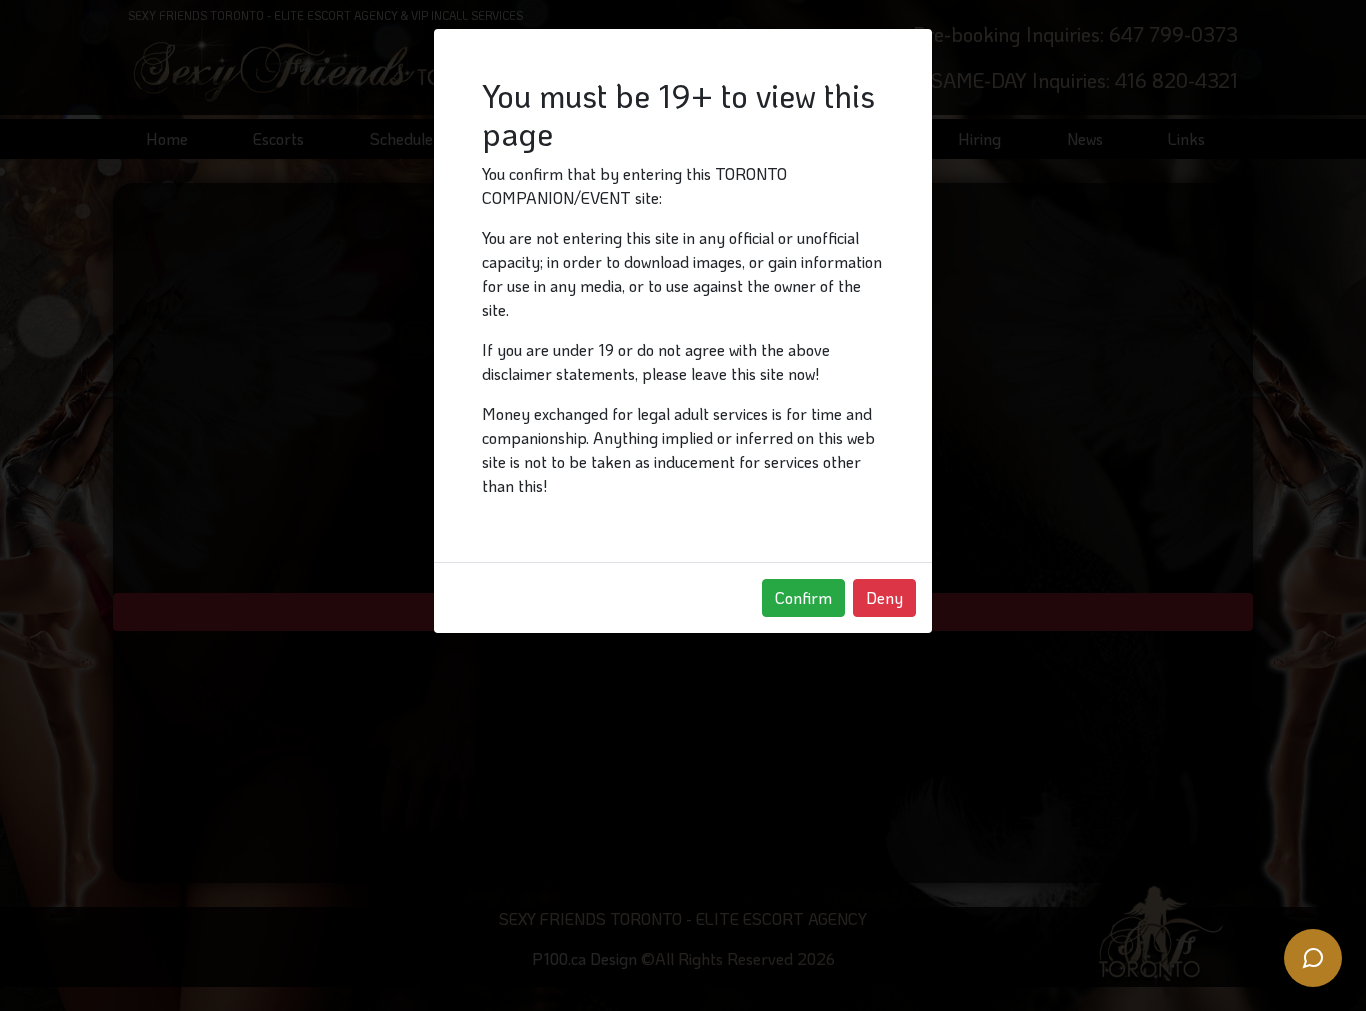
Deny (884, 597)
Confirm (803, 597)
